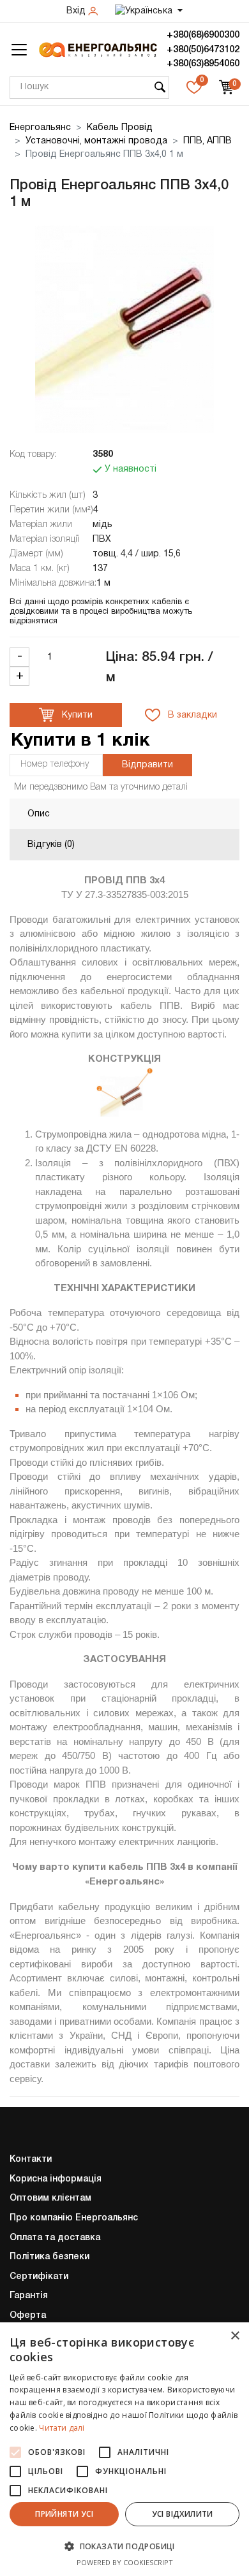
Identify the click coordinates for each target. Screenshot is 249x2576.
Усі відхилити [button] (183, 2514)
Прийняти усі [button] (64, 2514)
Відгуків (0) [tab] (51, 845)
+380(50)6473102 (203, 50)
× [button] (235, 2336)
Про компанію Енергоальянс (74, 2218)
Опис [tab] (39, 814)
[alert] (124, 2449)
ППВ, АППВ (207, 141)
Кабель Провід (120, 128)
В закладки (191, 715)
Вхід (77, 11)
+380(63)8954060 (203, 64)
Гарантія (29, 2296)
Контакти (31, 2160)
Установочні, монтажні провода (96, 141)
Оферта (28, 2316)
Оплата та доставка (55, 2238)
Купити (76, 715)
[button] (124, 2546)
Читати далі (62, 2428)
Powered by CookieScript (125, 2562)
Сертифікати (39, 2277)
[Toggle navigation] (19, 50)
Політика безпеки (49, 2257)
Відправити (147, 765)
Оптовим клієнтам (50, 2198)
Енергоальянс (40, 128)
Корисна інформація (56, 2179)
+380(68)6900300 (203, 35)
